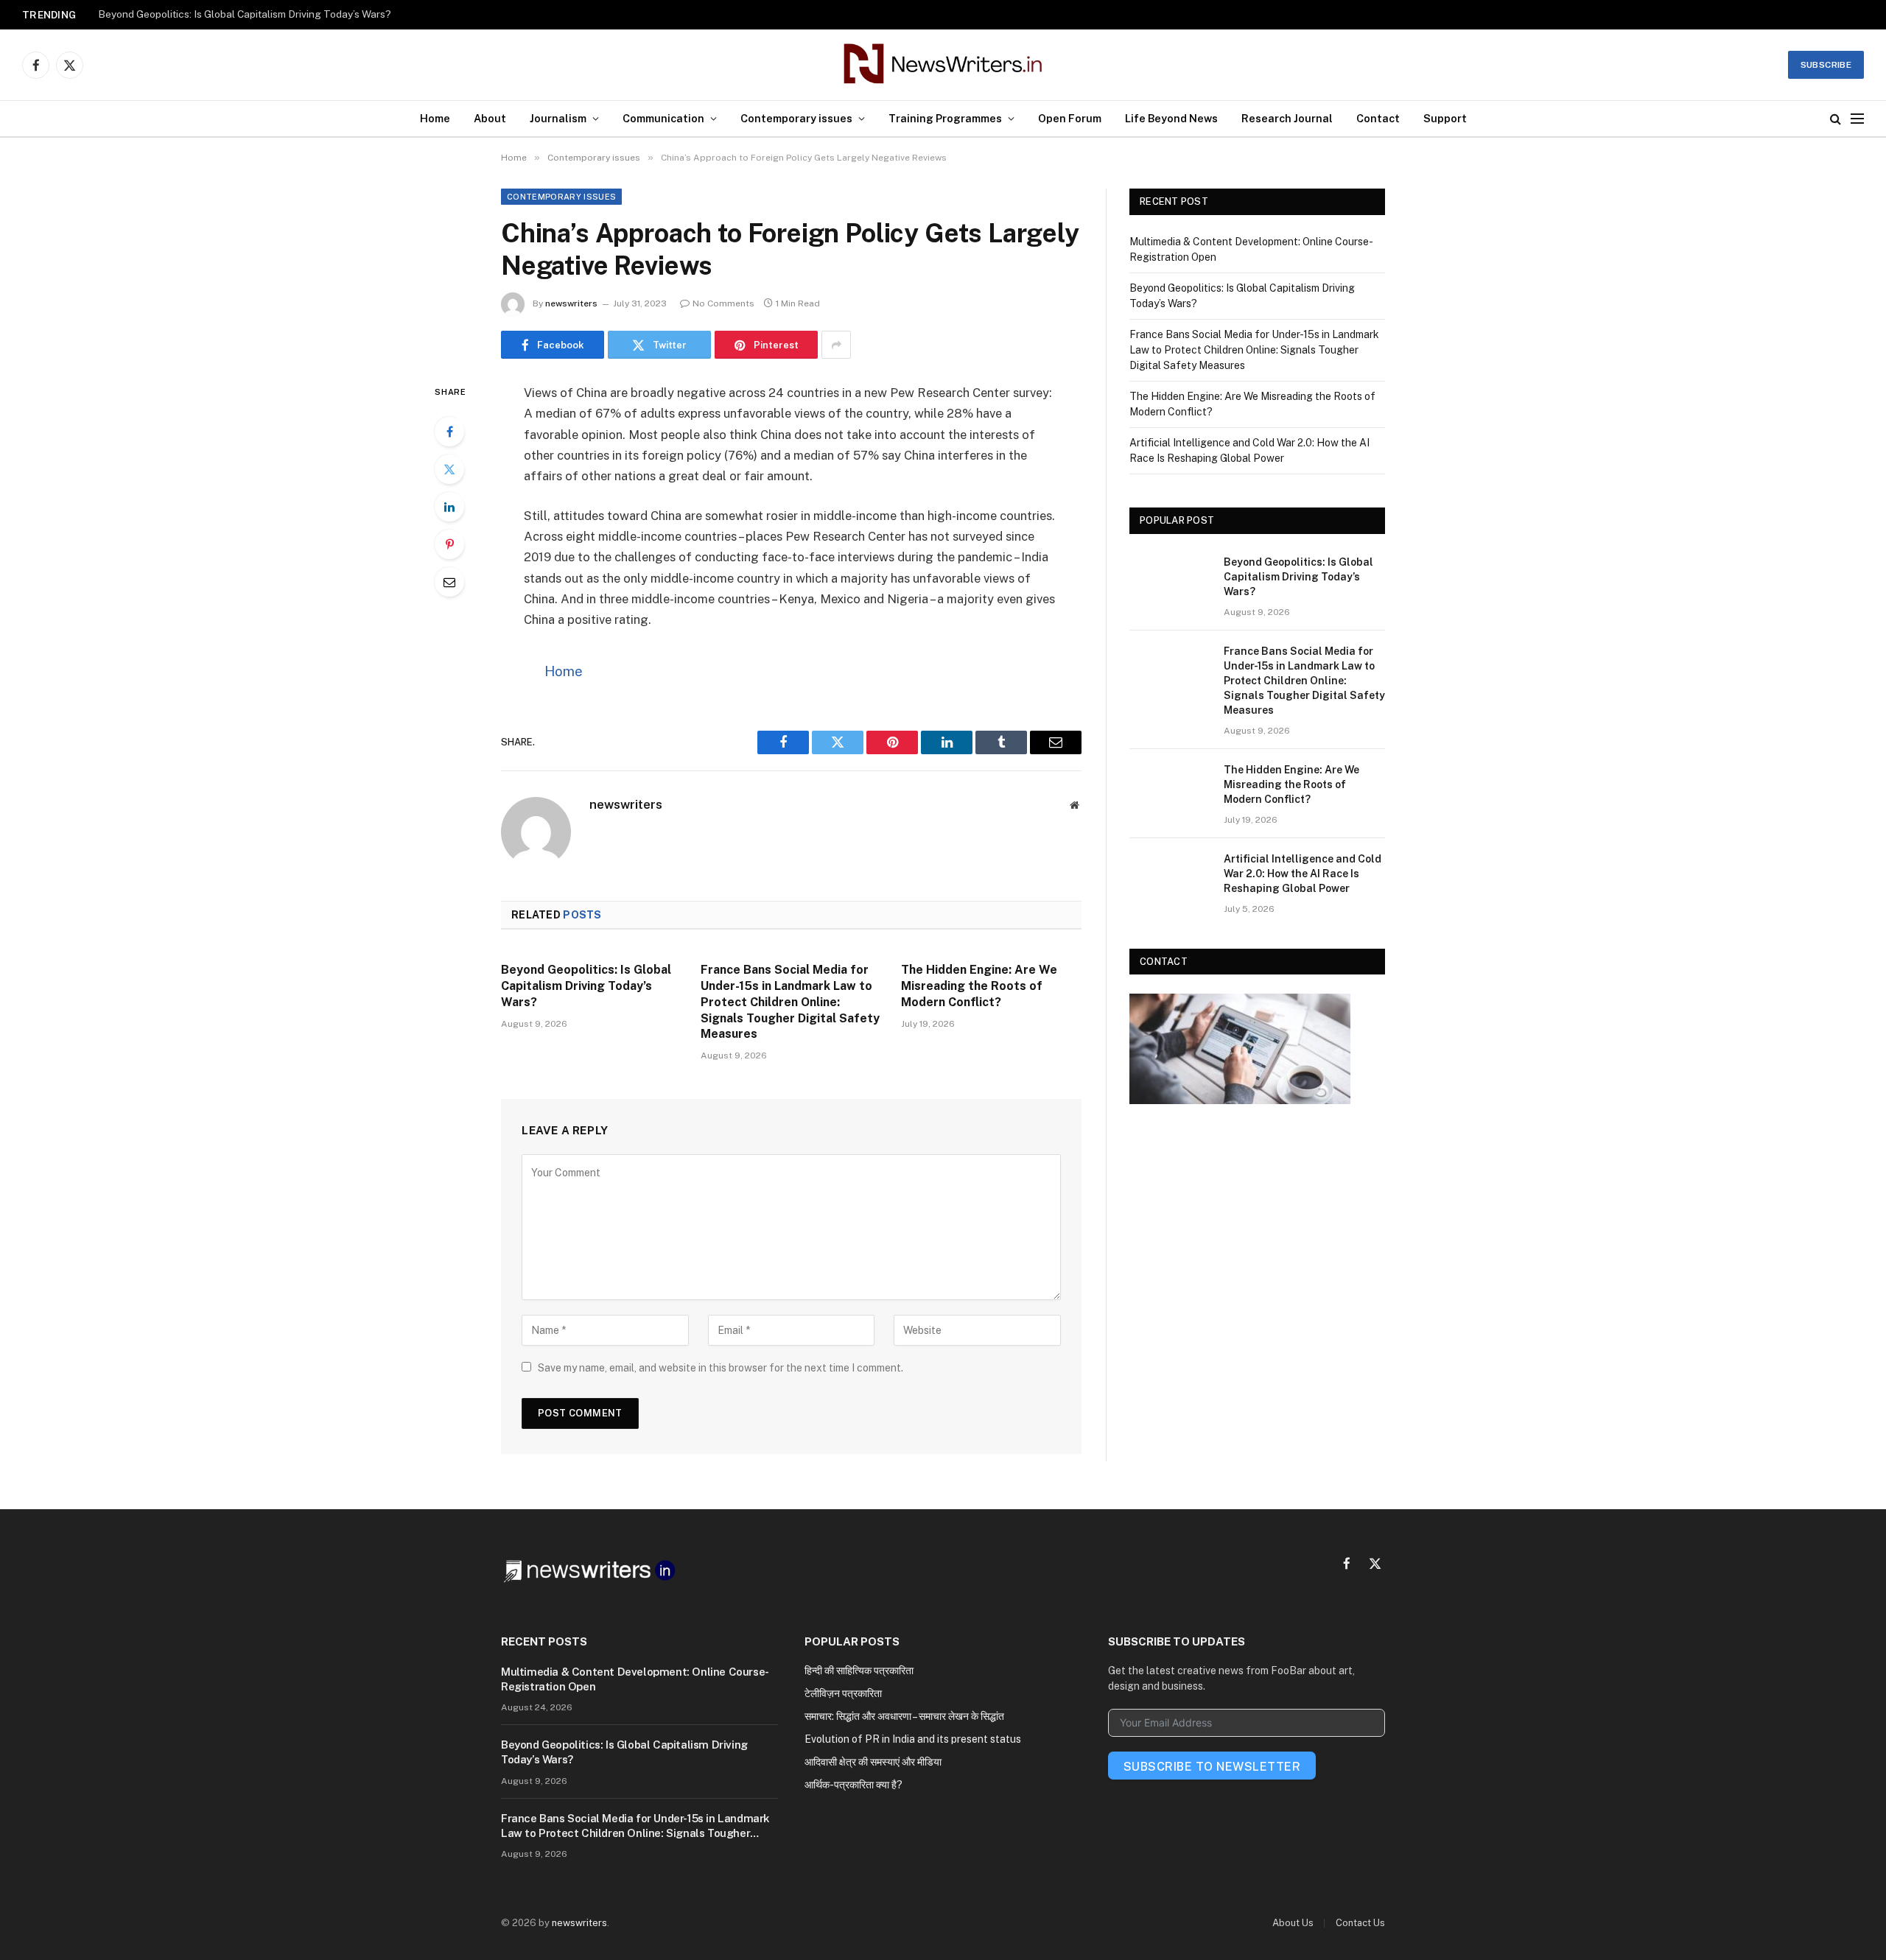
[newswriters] (943, 65)
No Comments (723, 303)
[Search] (1836, 119)
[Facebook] (449, 432)
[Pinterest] (449, 544)
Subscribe (1826, 65)
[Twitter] (449, 469)
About (490, 118)
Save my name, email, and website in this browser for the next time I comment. (721, 1368)
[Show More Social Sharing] (836, 345)
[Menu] (1857, 119)
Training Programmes (945, 118)
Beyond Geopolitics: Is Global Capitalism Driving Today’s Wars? (245, 14)
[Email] (449, 582)
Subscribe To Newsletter (1212, 1767)
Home (435, 118)
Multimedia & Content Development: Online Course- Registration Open (634, 1679)
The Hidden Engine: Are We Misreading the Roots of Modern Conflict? (979, 986)
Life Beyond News (1171, 118)
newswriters (571, 303)
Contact (1378, 118)
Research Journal (1287, 118)
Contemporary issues (796, 118)
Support (1445, 118)
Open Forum (1070, 118)
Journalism (558, 118)
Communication (663, 118)
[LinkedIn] (449, 507)
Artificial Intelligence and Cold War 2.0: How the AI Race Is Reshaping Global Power (1303, 874)
